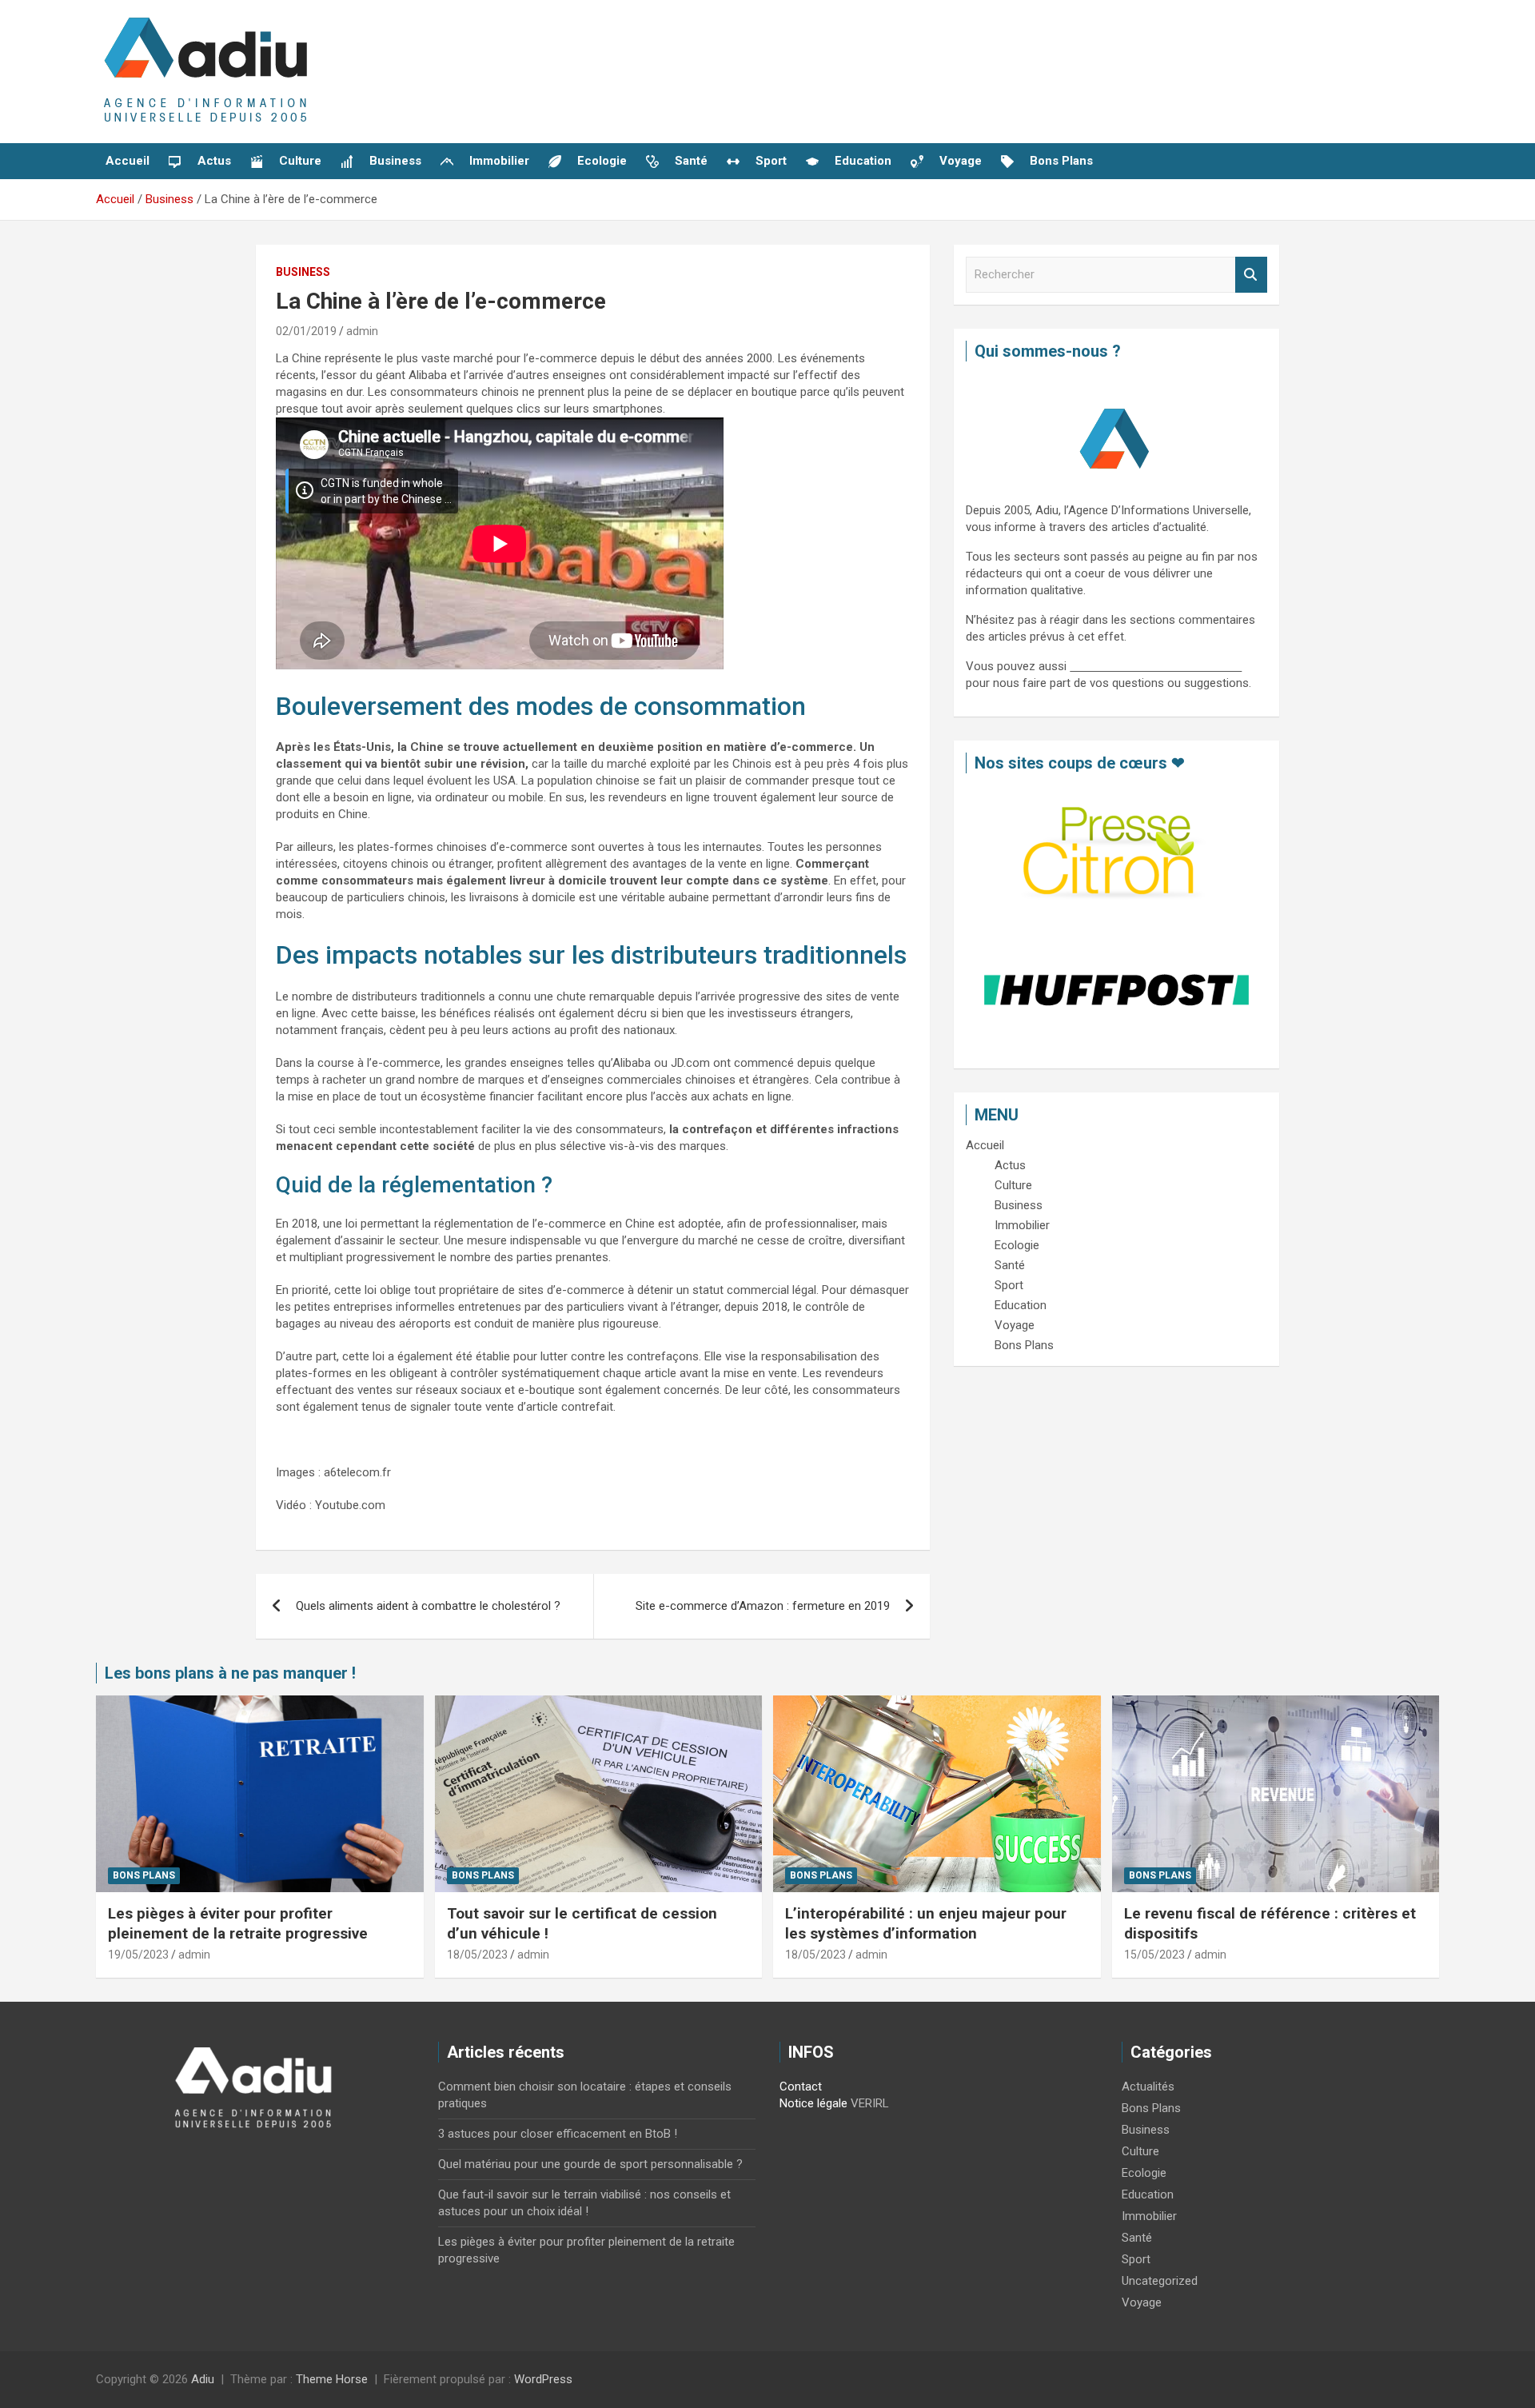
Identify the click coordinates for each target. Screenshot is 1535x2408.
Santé (1137, 2238)
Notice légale (813, 2103)
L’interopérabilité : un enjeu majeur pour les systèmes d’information (926, 1923)
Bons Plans (144, 1875)
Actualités (1148, 2087)
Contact (801, 2087)
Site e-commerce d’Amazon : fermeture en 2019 (763, 1606)
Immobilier (1149, 2216)
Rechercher (1251, 275)
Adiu (203, 2379)
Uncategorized (1160, 2281)
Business (303, 272)
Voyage (1142, 2302)
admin (362, 331)
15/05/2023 (1154, 1955)
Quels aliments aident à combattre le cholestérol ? (428, 1606)
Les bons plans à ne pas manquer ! (230, 1673)
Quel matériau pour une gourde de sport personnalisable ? (590, 2164)
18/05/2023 (477, 1955)
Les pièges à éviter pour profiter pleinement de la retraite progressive (238, 1923)
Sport (1136, 2259)
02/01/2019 (306, 331)
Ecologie (1144, 2173)
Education (1148, 2194)
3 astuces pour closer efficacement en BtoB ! (558, 2134)
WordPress (543, 2379)
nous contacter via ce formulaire (1156, 666)
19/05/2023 (138, 1955)
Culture (1140, 2151)
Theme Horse (332, 2379)
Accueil (128, 161)
